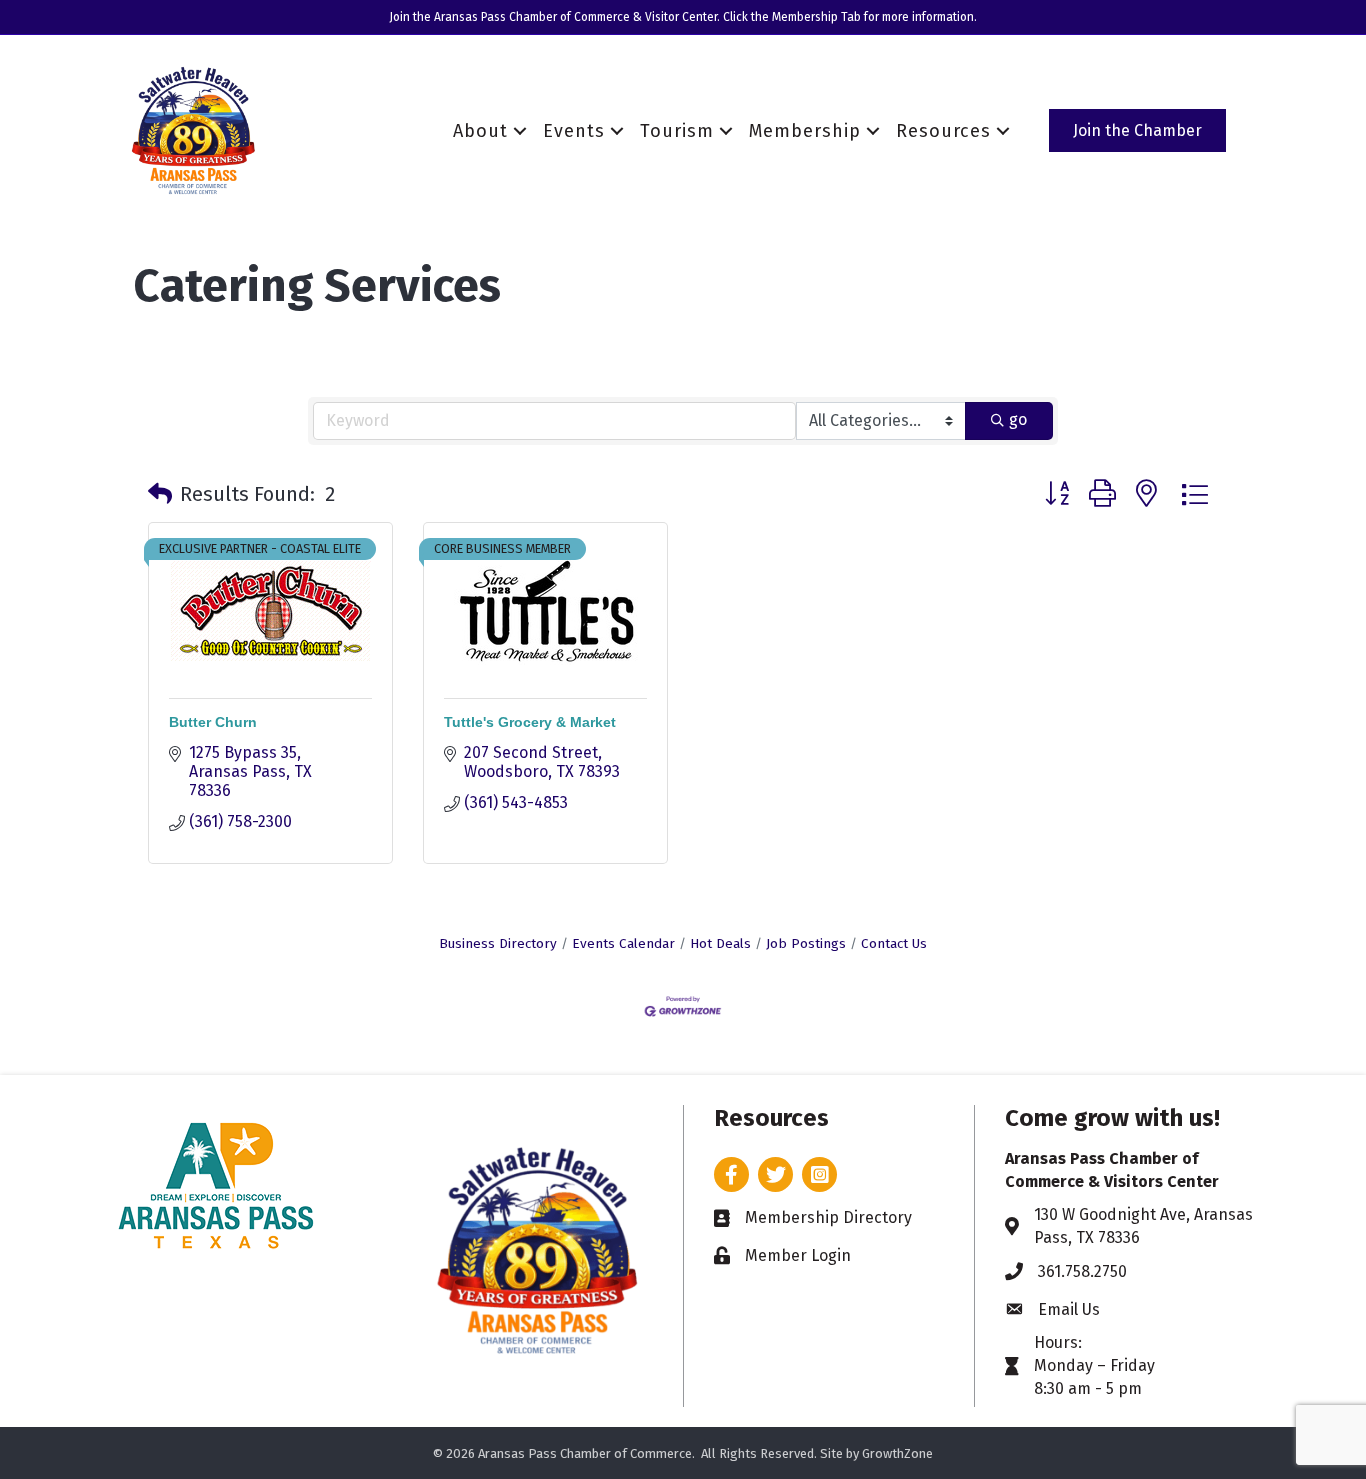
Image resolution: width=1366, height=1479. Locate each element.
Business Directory (498, 943)
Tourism (677, 131)
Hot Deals (720, 943)
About (480, 131)
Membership (805, 131)
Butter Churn (213, 722)
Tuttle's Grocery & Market (530, 722)
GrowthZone (897, 1453)
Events (574, 131)
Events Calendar (623, 943)
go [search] (1018, 419)
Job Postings (806, 943)
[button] (160, 494)
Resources (943, 131)
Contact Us (894, 943)
